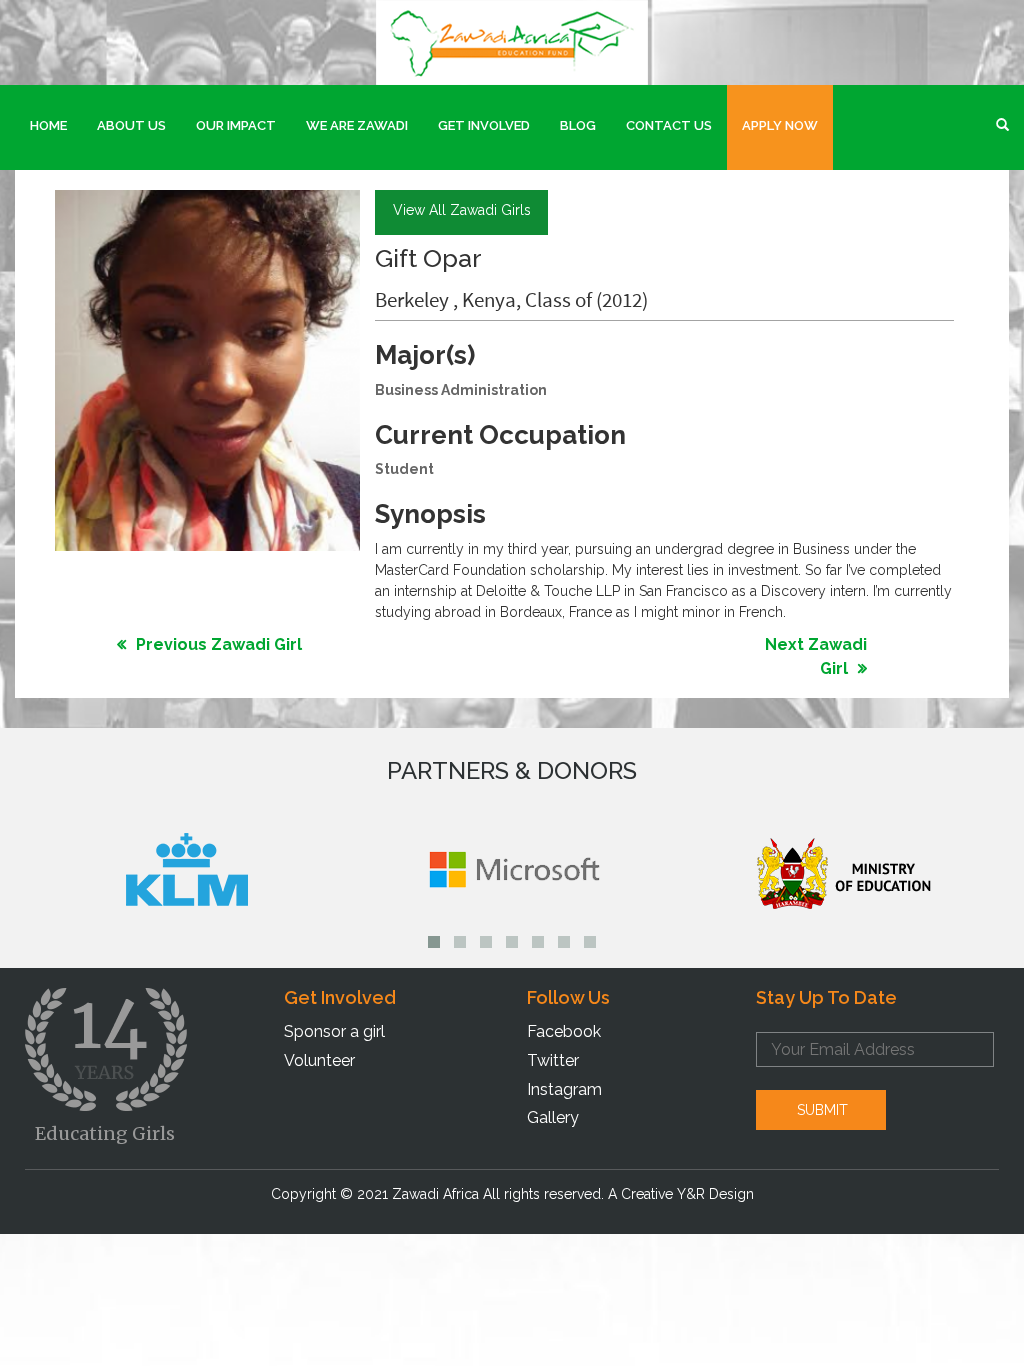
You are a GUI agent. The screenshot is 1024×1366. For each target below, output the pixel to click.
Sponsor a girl (334, 1031)
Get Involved (484, 125)
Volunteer (319, 1060)
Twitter (553, 1060)
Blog (578, 125)
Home (48, 125)
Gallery (553, 1117)
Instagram (564, 1089)
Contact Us (669, 125)
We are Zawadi (357, 125)
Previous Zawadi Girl (219, 644)
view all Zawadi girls (462, 210)
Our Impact (236, 125)
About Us (131, 125)
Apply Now (780, 125)
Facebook (564, 1031)
